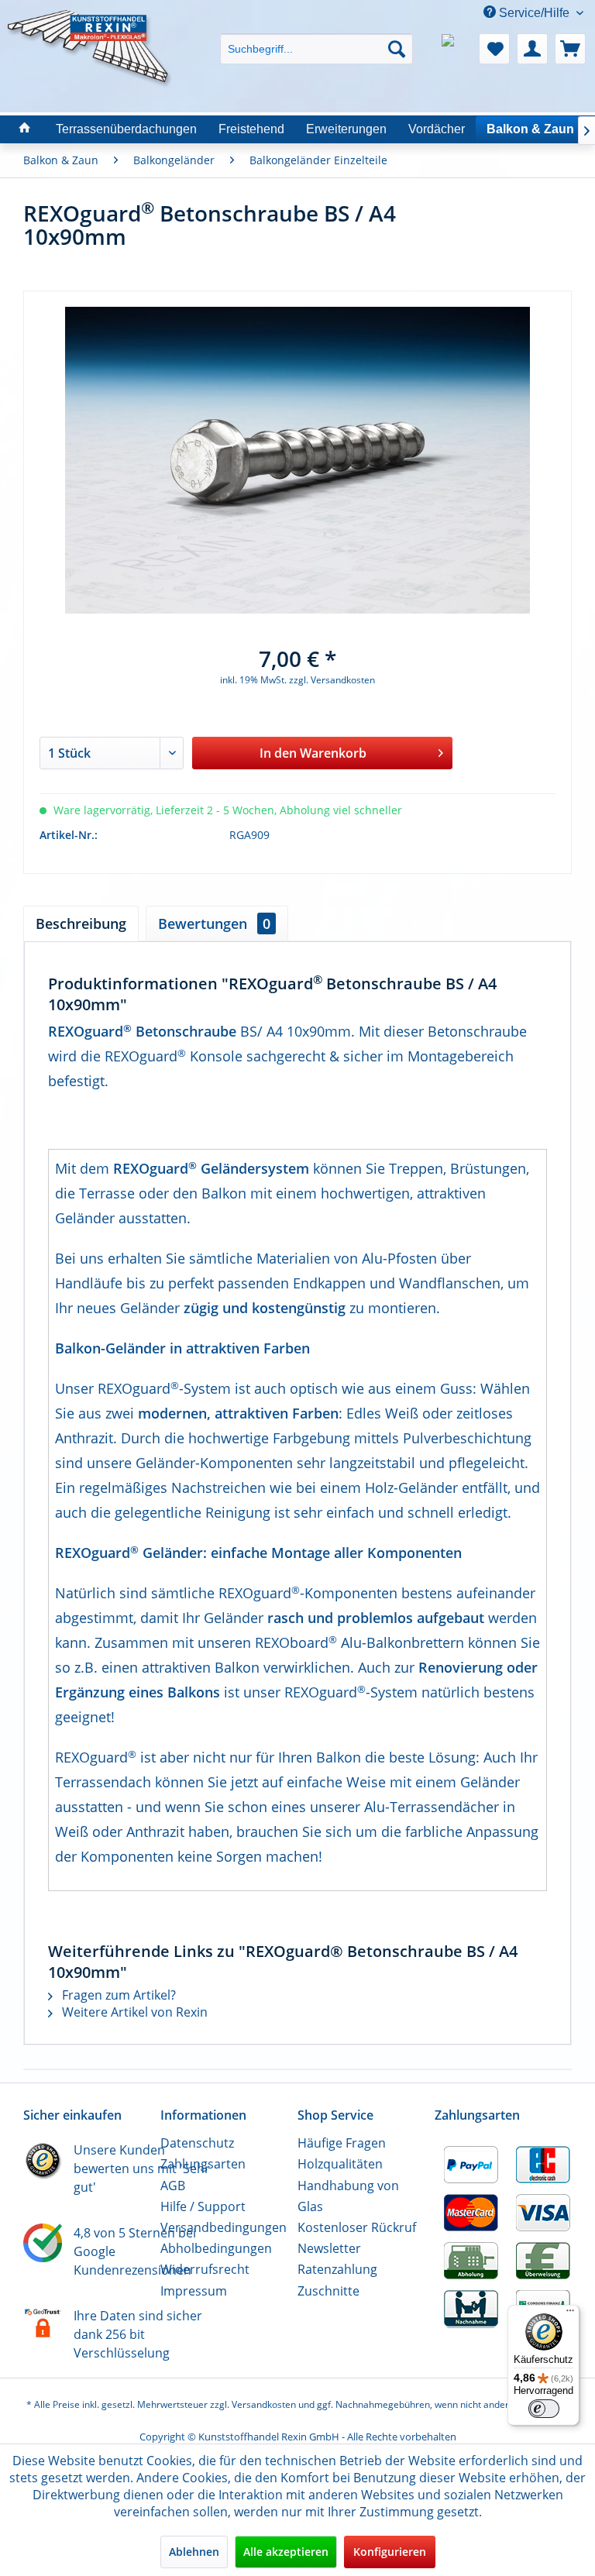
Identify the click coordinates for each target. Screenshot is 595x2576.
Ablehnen (194, 2552)
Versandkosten (264, 2404)
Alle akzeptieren (286, 2552)
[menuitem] (317, 35)
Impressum (194, 2291)
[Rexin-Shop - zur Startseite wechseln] (90, 29)
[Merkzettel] (494, 49)
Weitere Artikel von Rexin (133, 2012)
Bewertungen (214, 923)
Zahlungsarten (203, 2164)
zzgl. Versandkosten (332, 680)
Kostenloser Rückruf (357, 2227)
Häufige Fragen (342, 2143)
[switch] (544, 2409)
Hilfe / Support (203, 2206)
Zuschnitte (328, 2291)
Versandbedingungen (224, 2227)
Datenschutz (197, 2143)
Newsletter (329, 2248)
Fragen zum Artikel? (117, 1995)
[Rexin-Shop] (25, 129)
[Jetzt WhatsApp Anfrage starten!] (456, 49)
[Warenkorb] (570, 49)
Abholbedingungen (216, 2248)
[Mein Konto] (532, 49)
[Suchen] (397, 49)
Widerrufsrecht (205, 2269)
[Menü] (570, 2314)
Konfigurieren (390, 2552)
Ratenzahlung (337, 2269)
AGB (173, 2186)
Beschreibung (81, 923)
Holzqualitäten (340, 2164)
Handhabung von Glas (348, 2196)
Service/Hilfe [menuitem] (534, 13)
